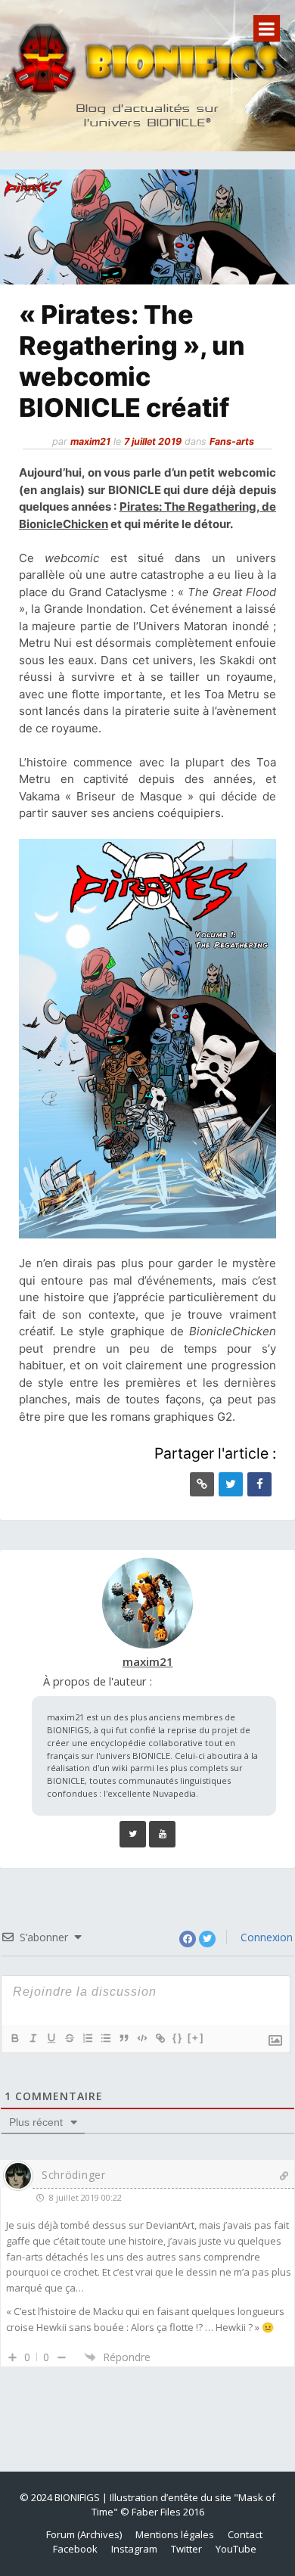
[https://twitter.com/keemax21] (133, 1834)
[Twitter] (231, 1484)
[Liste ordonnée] (87, 2038)
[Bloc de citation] (123, 2038)
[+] (196, 2038)
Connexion (265, 1937)
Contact (245, 2534)
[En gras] (14, 2038)
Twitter (186, 2549)
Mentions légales (175, 2534)
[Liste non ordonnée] (105, 2038)
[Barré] (69, 2038)
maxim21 (90, 441)
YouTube (236, 2549)
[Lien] (160, 2038)
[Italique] (33, 2038)
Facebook (75, 2549)
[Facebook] (259, 1484)
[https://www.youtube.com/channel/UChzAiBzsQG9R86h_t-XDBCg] (162, 1834)
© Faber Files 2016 (162, 2512)
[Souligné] (51, 2038)
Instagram (134, 2549)
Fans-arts (232, 441)
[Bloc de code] (141, 2038)
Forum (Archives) (84, 2534)
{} (178, 2038)
